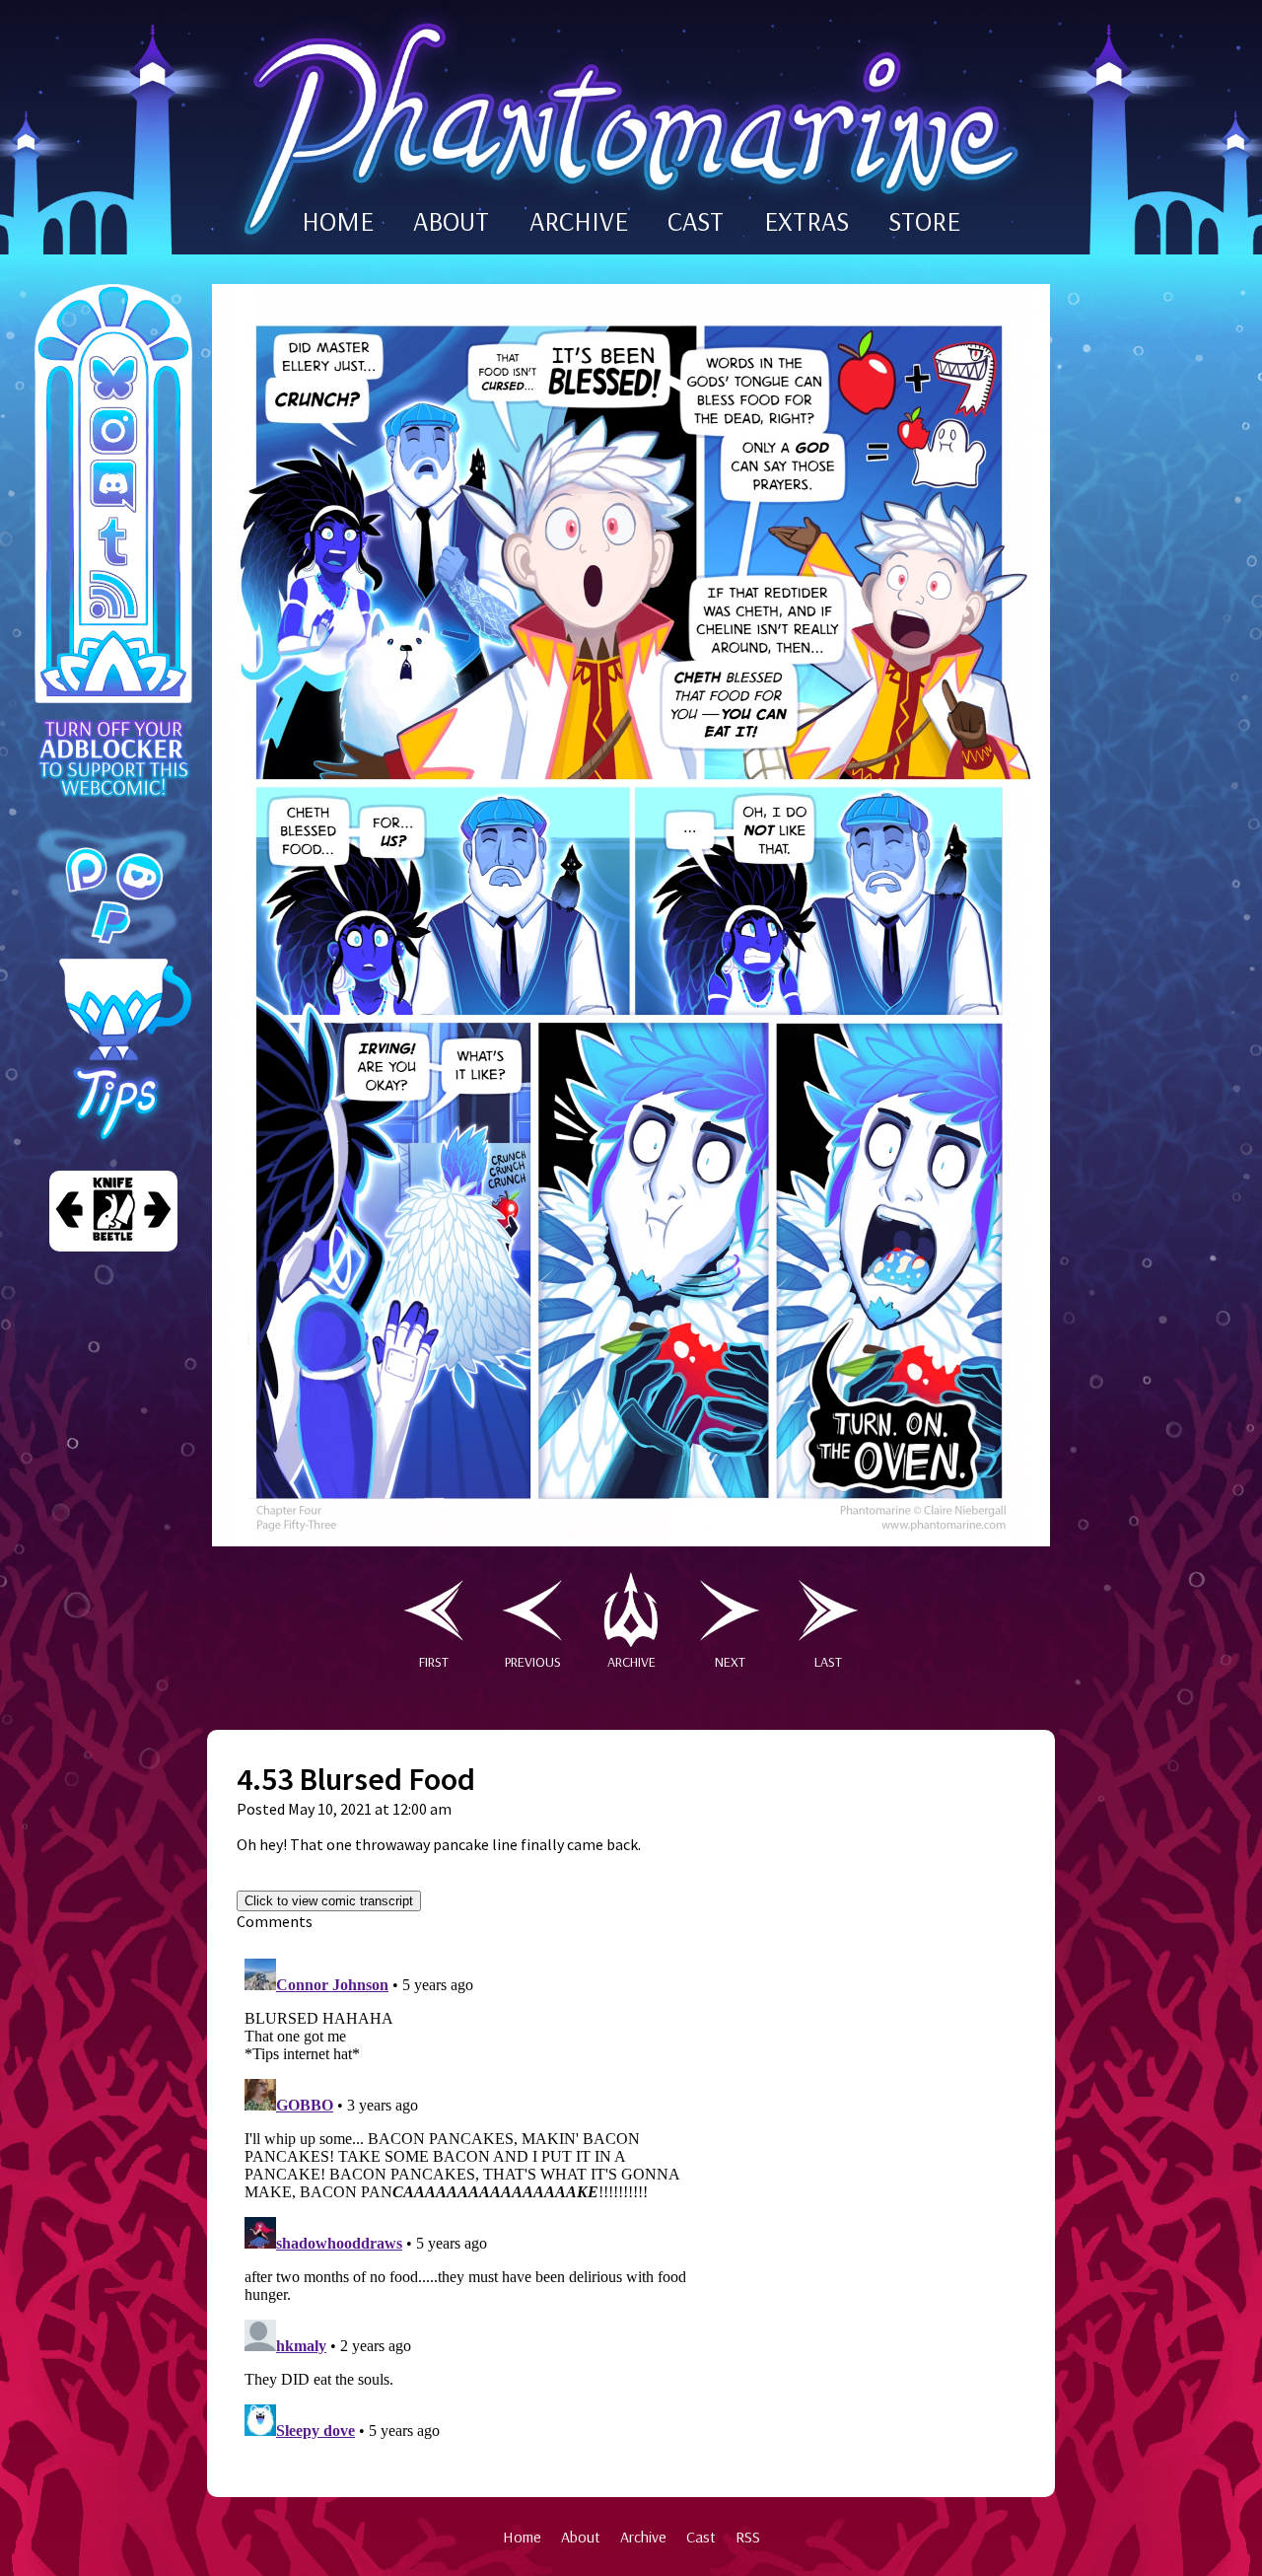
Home (522, 2537)
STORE (924, 221)
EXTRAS (806, 221)
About (581, 2537)
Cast (701, 2537)
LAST (828, 1662)
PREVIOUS (533, 1662)
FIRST (434, 1662)
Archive (643, 2537)
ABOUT (451, 221)
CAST (696, 221)
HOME (338, 221)
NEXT (730, 1662)
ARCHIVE (579, 221)
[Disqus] (468, 2197)
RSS (748, 2537)
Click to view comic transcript (329, 1901)
